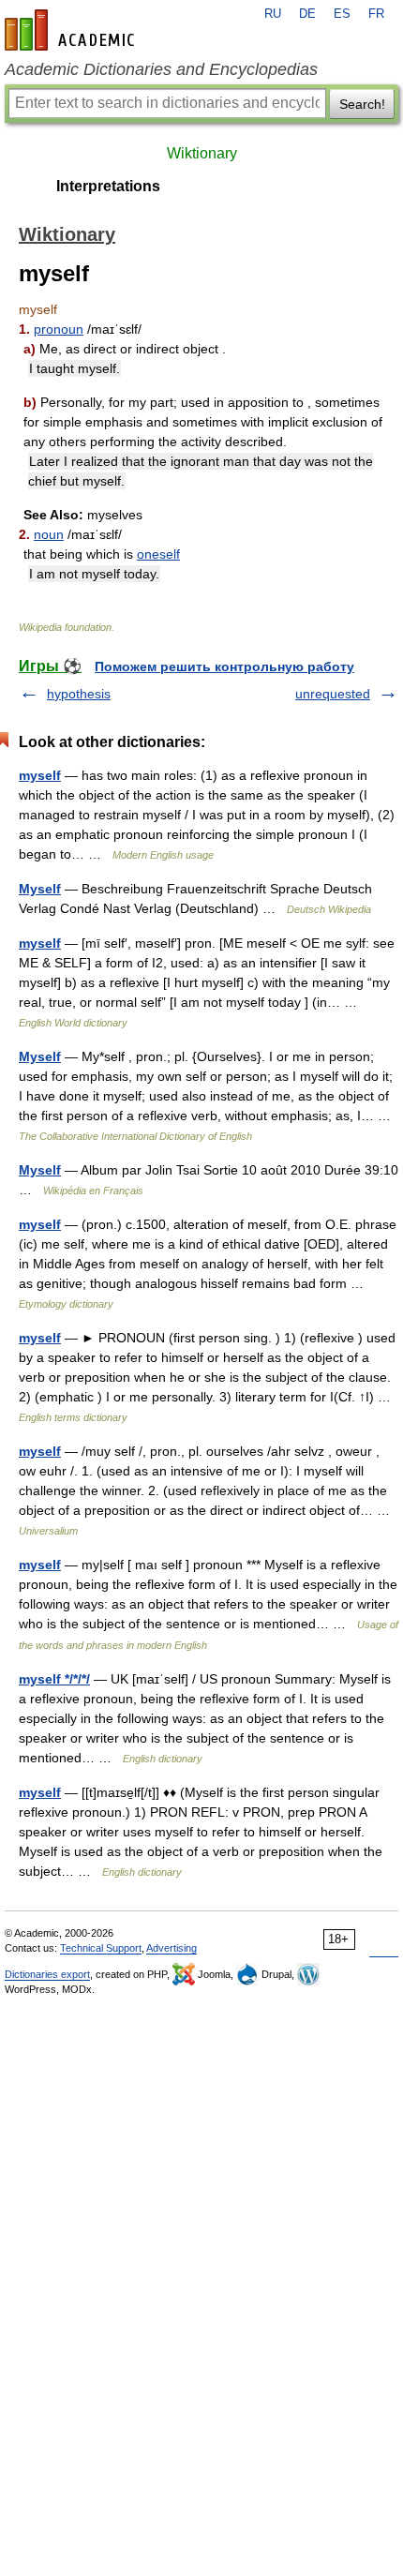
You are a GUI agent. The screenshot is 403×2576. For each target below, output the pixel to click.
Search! (362, 104)
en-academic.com (72, 30)
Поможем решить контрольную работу (224, 666)
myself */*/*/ (54, 1679)
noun (49, 534)
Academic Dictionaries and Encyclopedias (161, 69)
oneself (158, 554)
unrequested (333, 694)
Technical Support (101, 1948)
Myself (40, 889)
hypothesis (79, 694)
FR (376, 14)
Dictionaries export (47, 1974)
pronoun (59, 329)
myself (40, 775)
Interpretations (108, 186)
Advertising (172, 1948)
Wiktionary (202, 153)
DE (307, 14)
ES (342, 14)
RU (273, 14)
